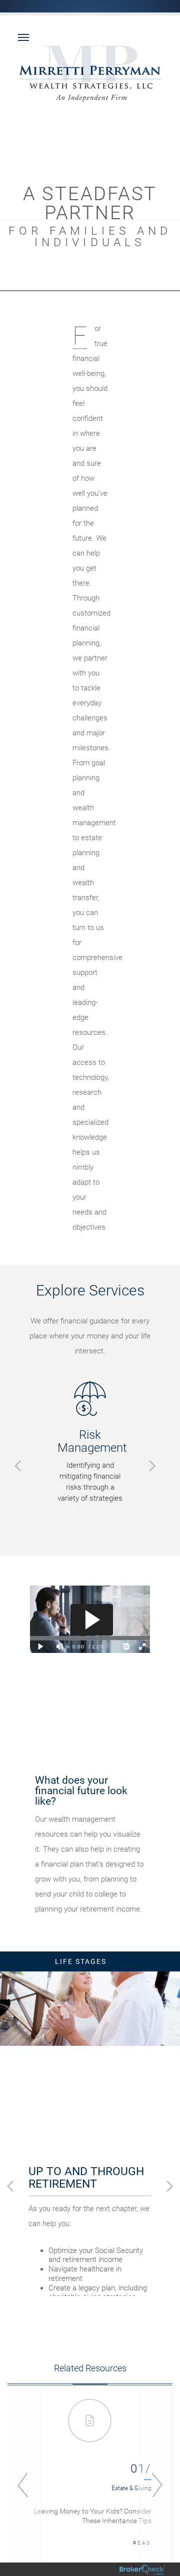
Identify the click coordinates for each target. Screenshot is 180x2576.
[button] (17, 1465)
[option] (90, 1442)
